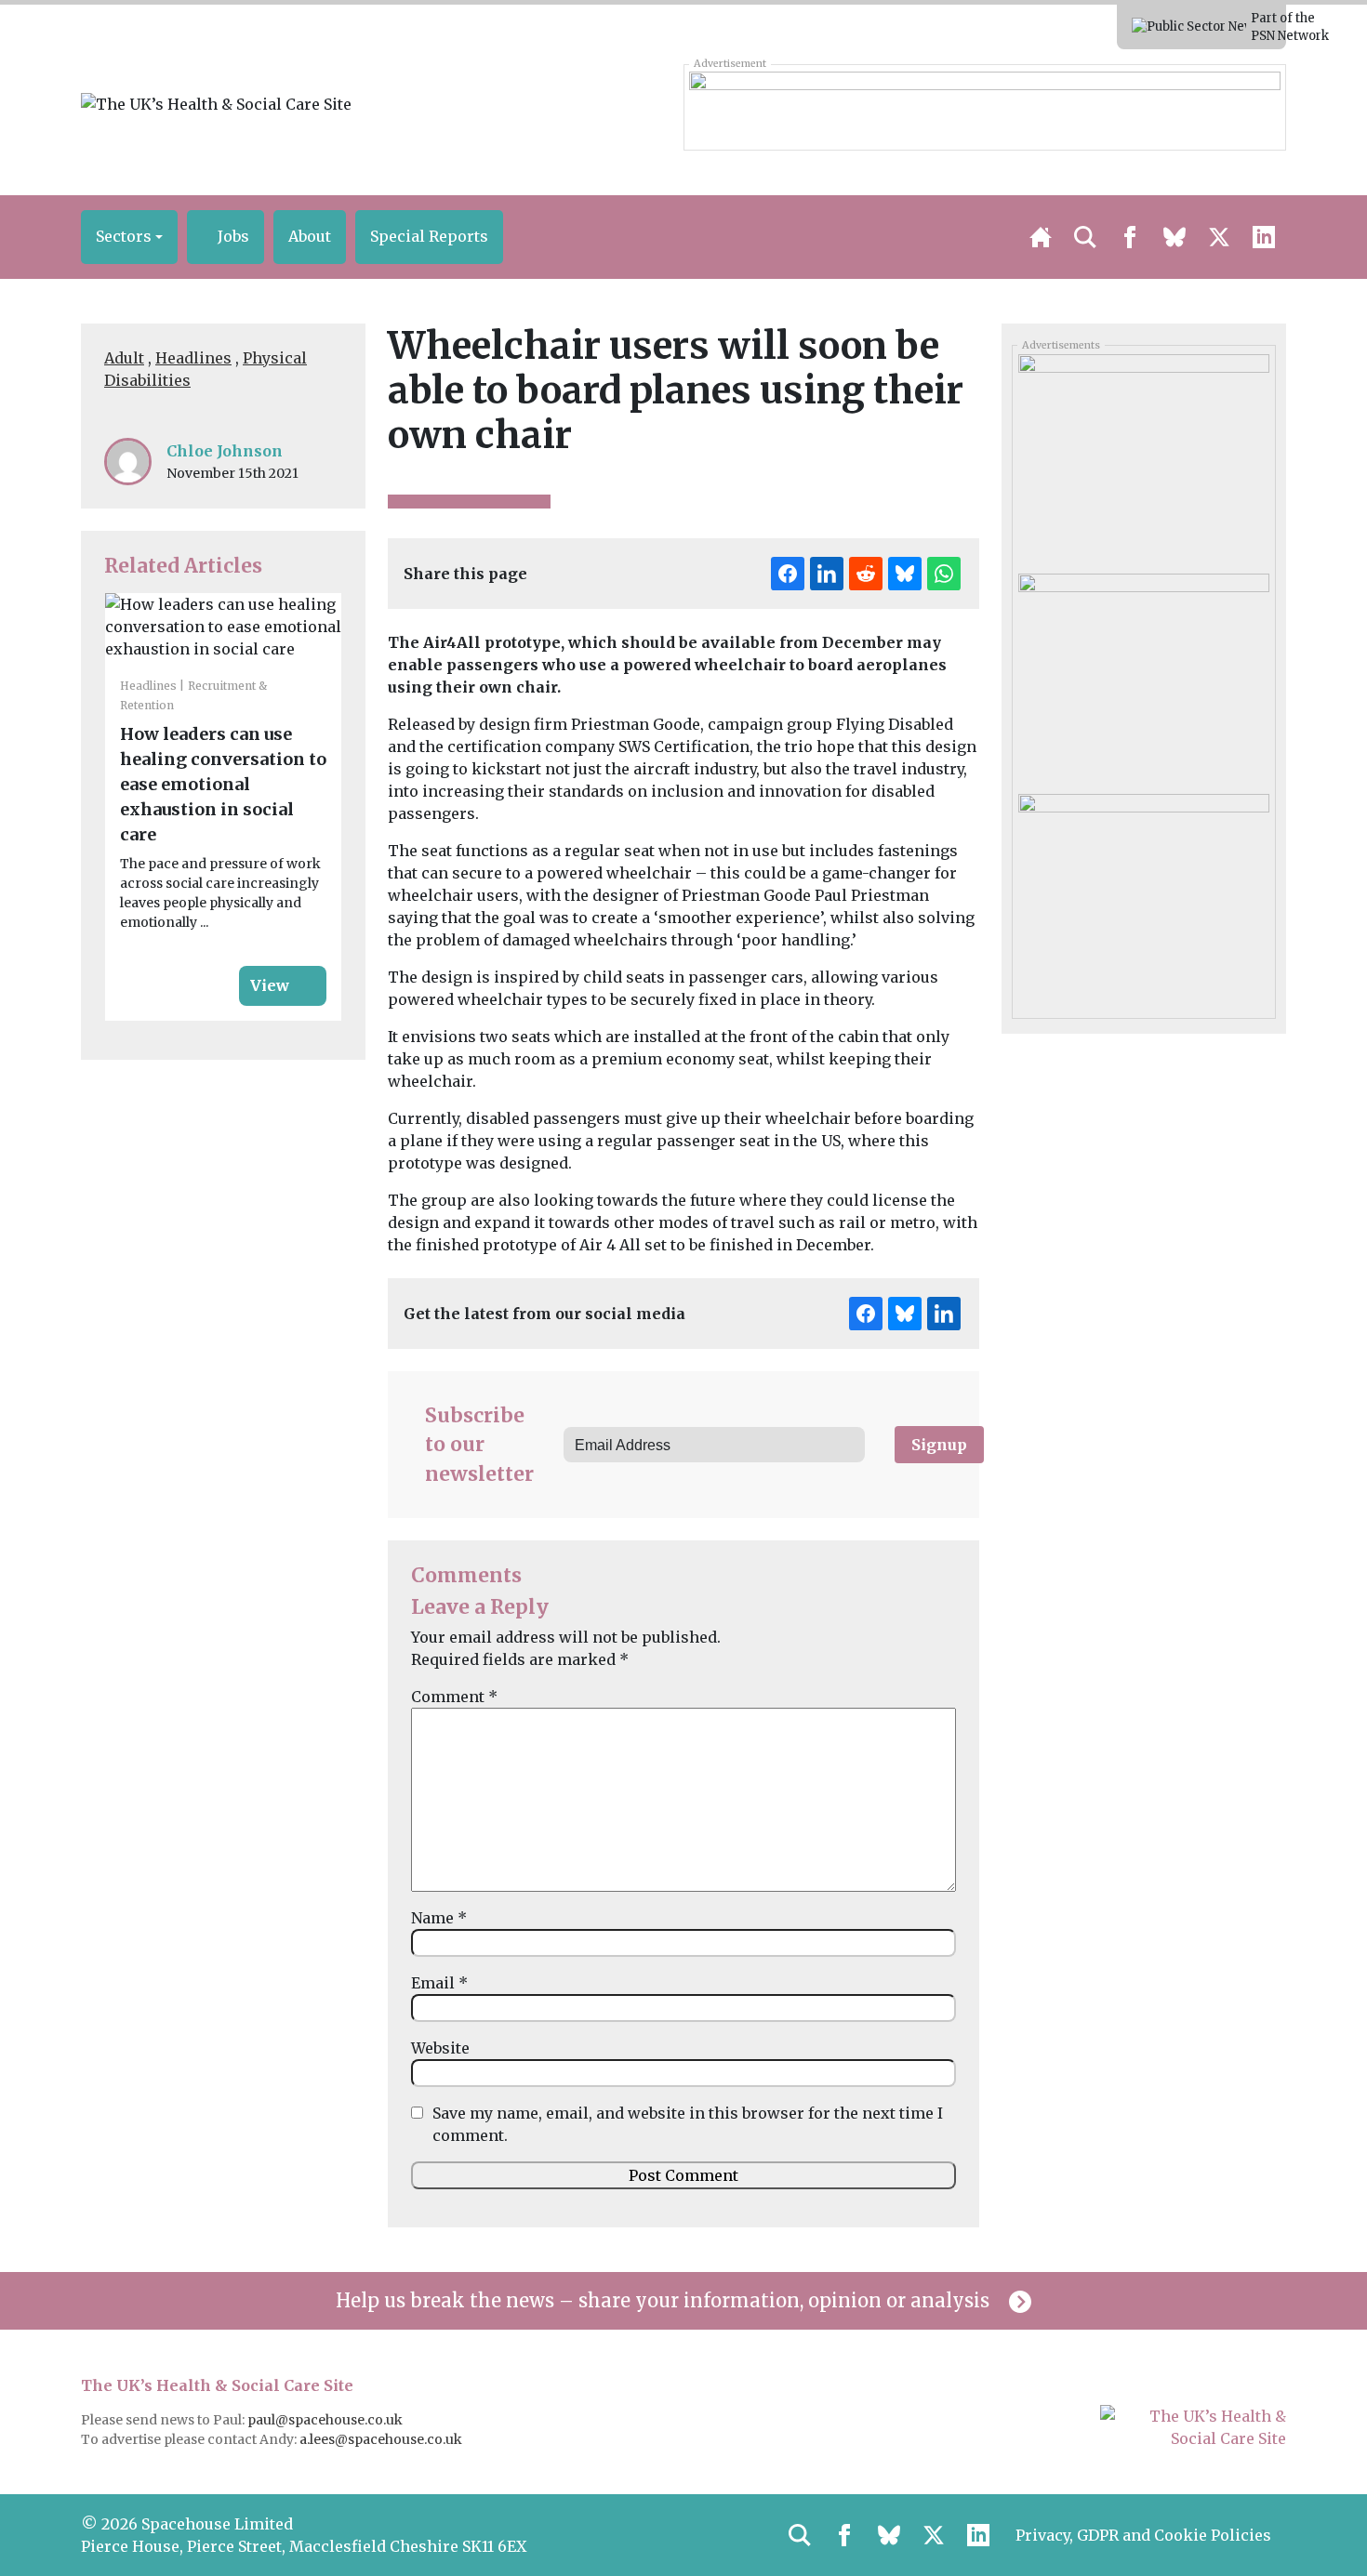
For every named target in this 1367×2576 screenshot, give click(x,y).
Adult (124, 358)
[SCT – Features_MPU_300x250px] (1143, 457)
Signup (939, 1445)
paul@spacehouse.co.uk (326, 2420)
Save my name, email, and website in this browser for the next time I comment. (688, 2124)
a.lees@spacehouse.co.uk (382, 2439)
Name (439, 1918)
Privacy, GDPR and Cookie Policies (1143, 2535)
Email (439, 1983)
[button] (129, 237)
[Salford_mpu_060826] (1143, 896)
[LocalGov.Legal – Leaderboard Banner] (984, 107)
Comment (454, 1697)
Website (440, 2048)
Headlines (193, 358)
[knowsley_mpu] (1143, 677)
